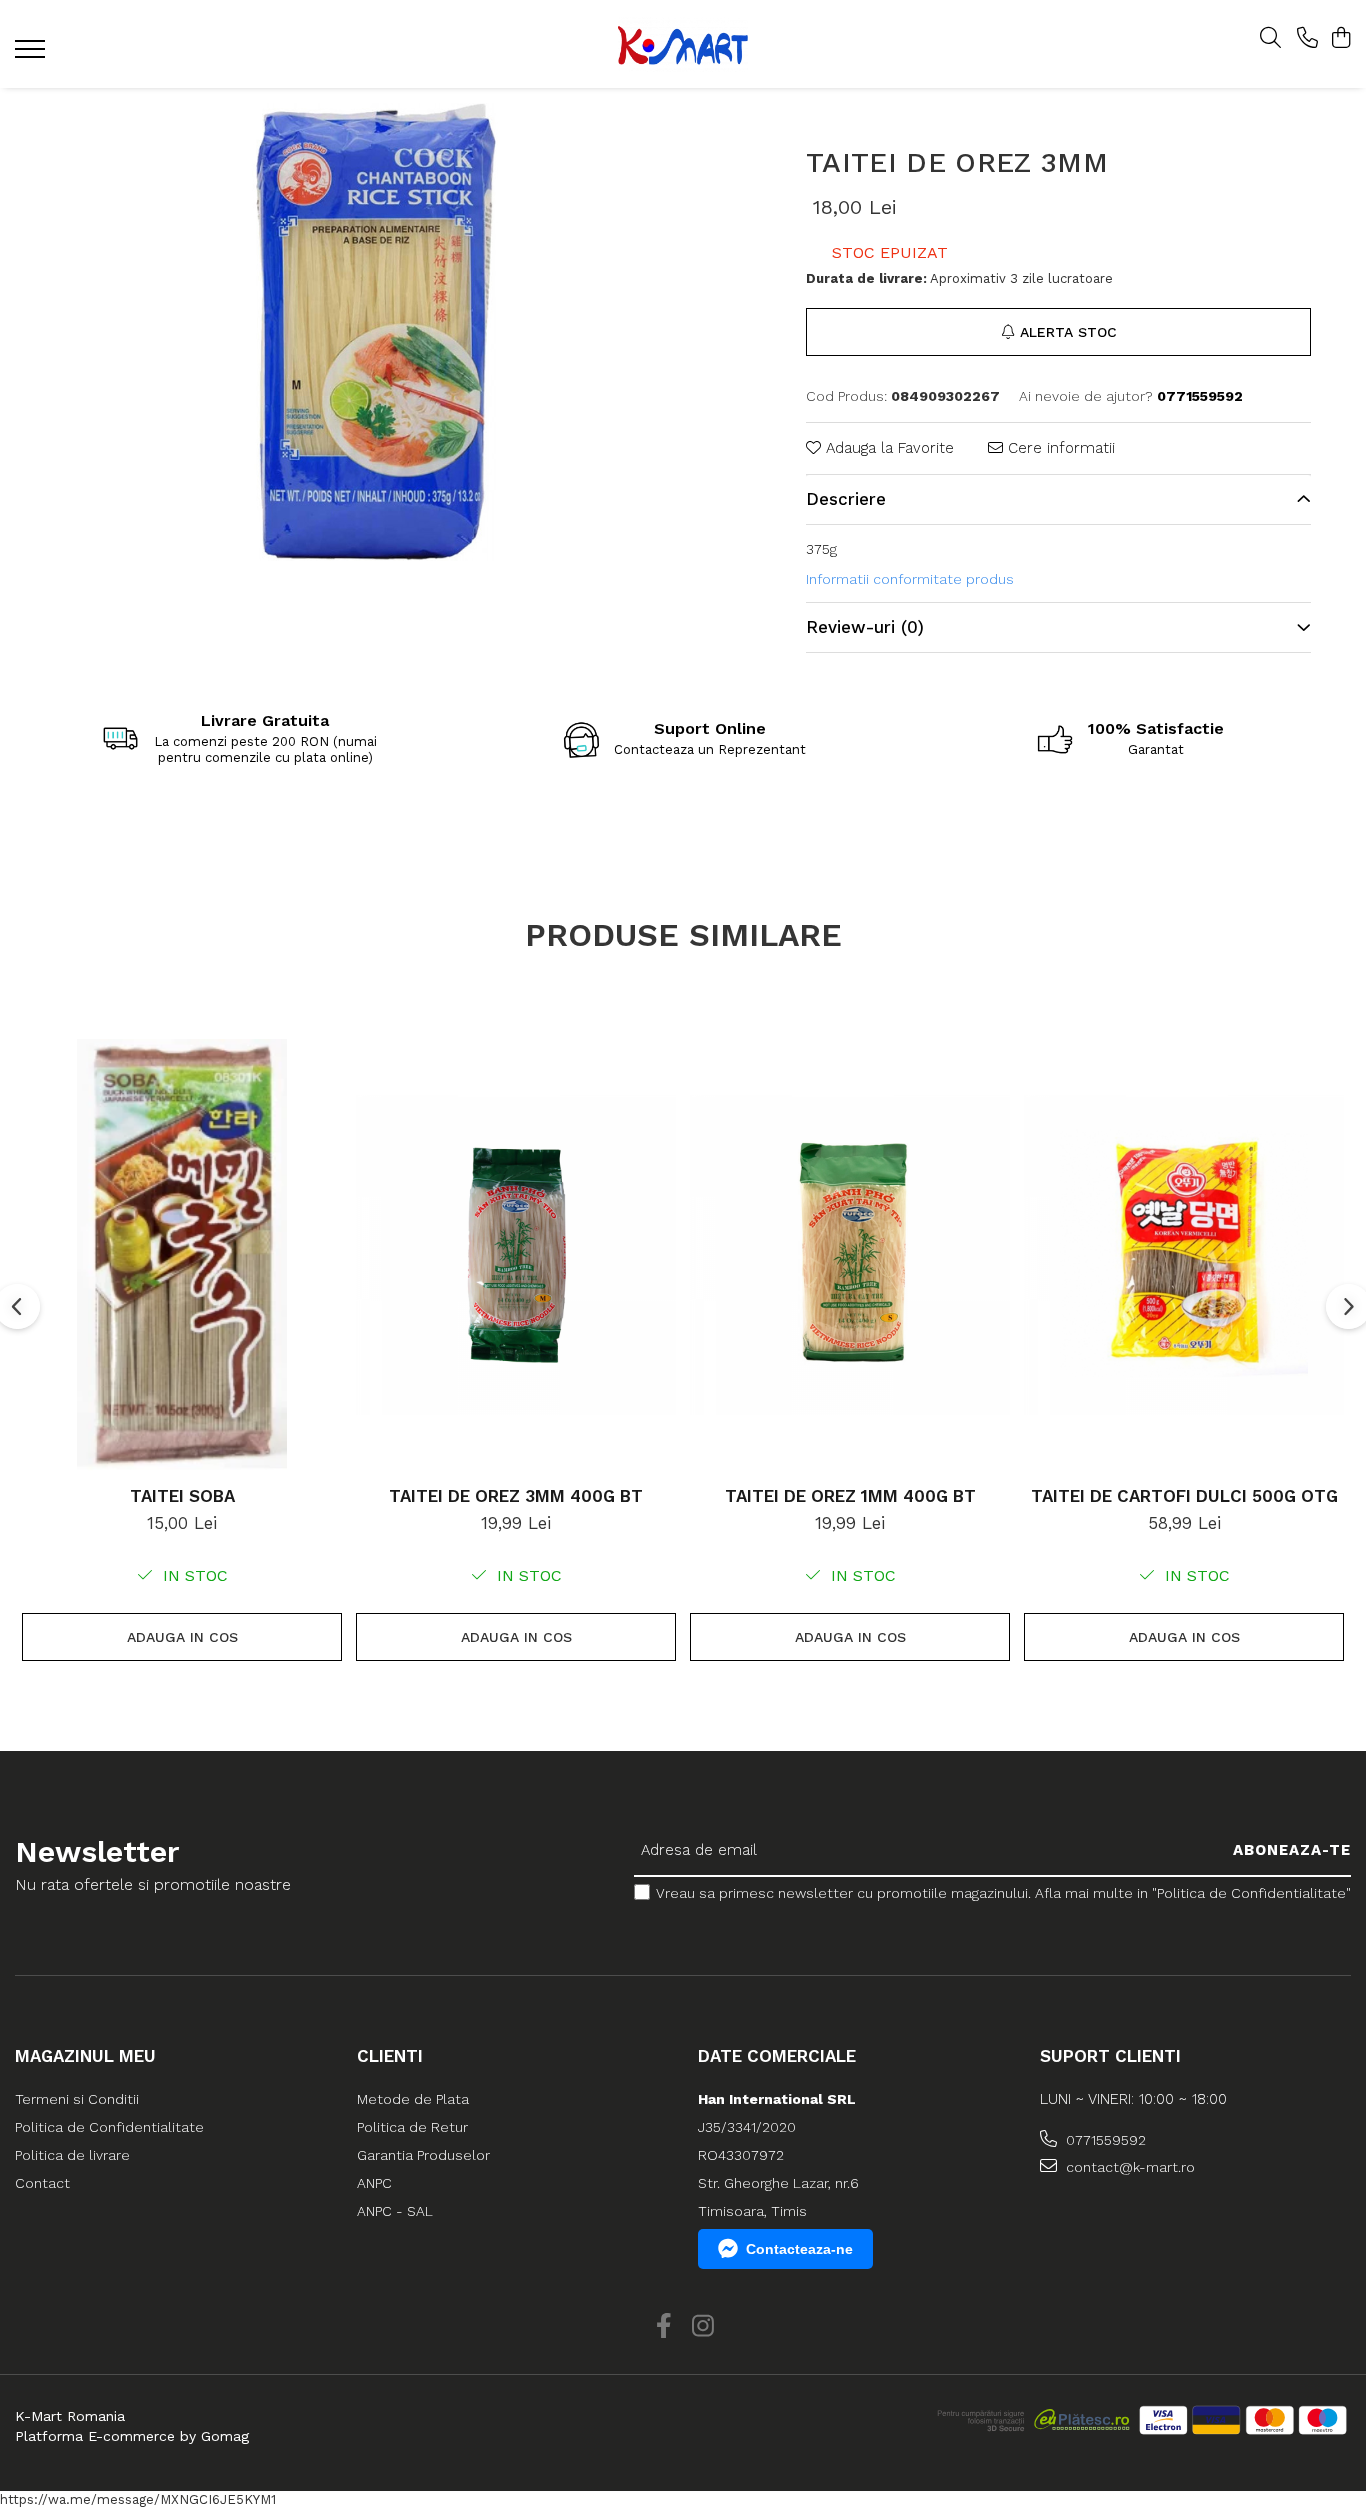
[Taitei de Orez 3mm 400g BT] (516, 1255)
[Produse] (32, 55)
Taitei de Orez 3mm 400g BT (516, 1496)
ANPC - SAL (395, 2211)
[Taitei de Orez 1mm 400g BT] (850, 1255)
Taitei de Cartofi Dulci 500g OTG (1184, 1496)
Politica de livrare (72, 2155)
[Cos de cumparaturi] (1340, 39)
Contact (42, 2183)
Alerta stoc (1068, 332)
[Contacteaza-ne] (1307, 39)
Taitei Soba (182, 1496)
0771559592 (1104, 2140)
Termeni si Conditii (77, 2099)
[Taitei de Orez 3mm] (375, 335)
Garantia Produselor (423, 2155)
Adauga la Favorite (887, 448)
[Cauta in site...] (1270, 39)
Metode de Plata (413, 2099)
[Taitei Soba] (182, 1255)
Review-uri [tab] (865, 627)
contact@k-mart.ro (1128, 2167)
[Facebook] (663, 2327)
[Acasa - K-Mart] (682, 44)
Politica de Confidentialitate (109, 2127)
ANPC (374, 2183)
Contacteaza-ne (799, 2249)
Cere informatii (1059, 448)
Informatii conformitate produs (910, 579)
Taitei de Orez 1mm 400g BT (850, 1496)
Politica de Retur (412, 2127)
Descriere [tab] (846, 499)
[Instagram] (702, 2327)
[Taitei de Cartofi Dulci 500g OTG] (1184, 1255)
